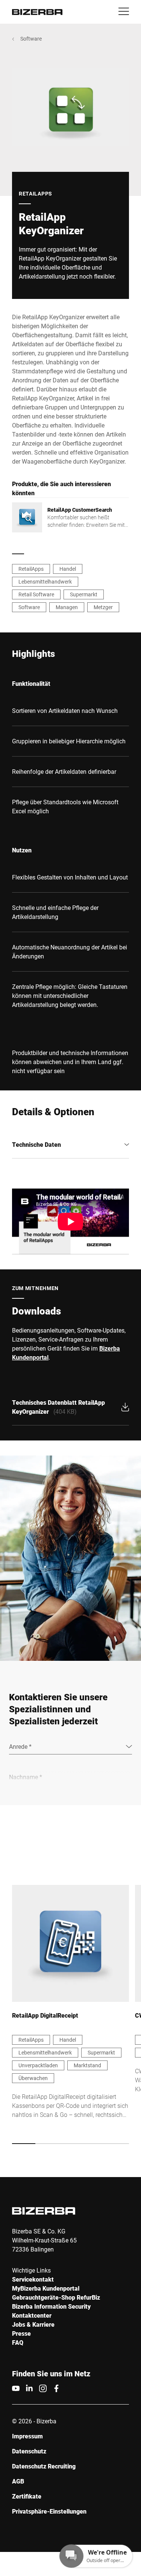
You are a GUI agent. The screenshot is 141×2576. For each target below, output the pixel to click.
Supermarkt (84, 594)
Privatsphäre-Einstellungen (49, 2511)
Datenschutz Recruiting (44, 2466)
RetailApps (31, 569)
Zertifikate (27, 2496)
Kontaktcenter (32, 2315)
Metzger (103, 607)
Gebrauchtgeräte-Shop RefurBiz (56, 2297)
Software (31, 39)
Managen (67, 607)
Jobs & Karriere (33, 2324)
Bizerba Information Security (51, 2306)
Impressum (27, 2436)
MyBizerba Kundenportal (46, 2288)
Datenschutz (29, 2451)
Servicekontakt (33, 2279)
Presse (21, 2333)
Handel (68, 569)
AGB (18, 2481)
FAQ (18, 2342)
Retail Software (36, 594)
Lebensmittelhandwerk (45, 581)
